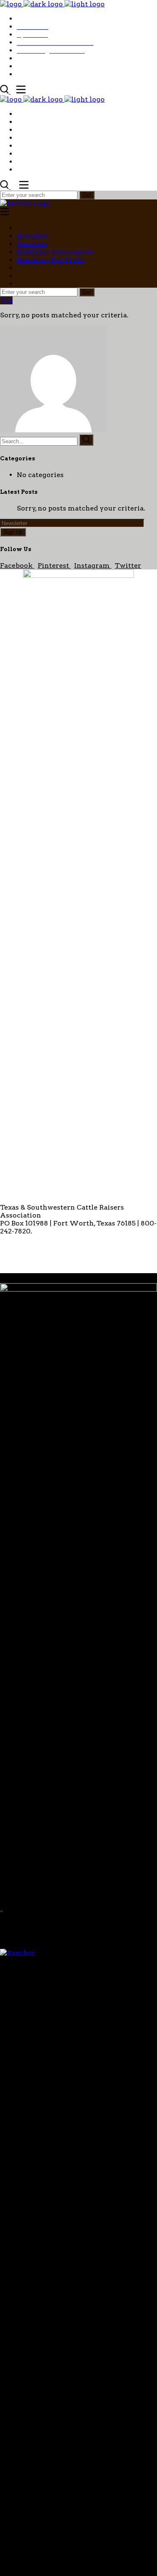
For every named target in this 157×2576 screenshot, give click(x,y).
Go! (87, 195)
